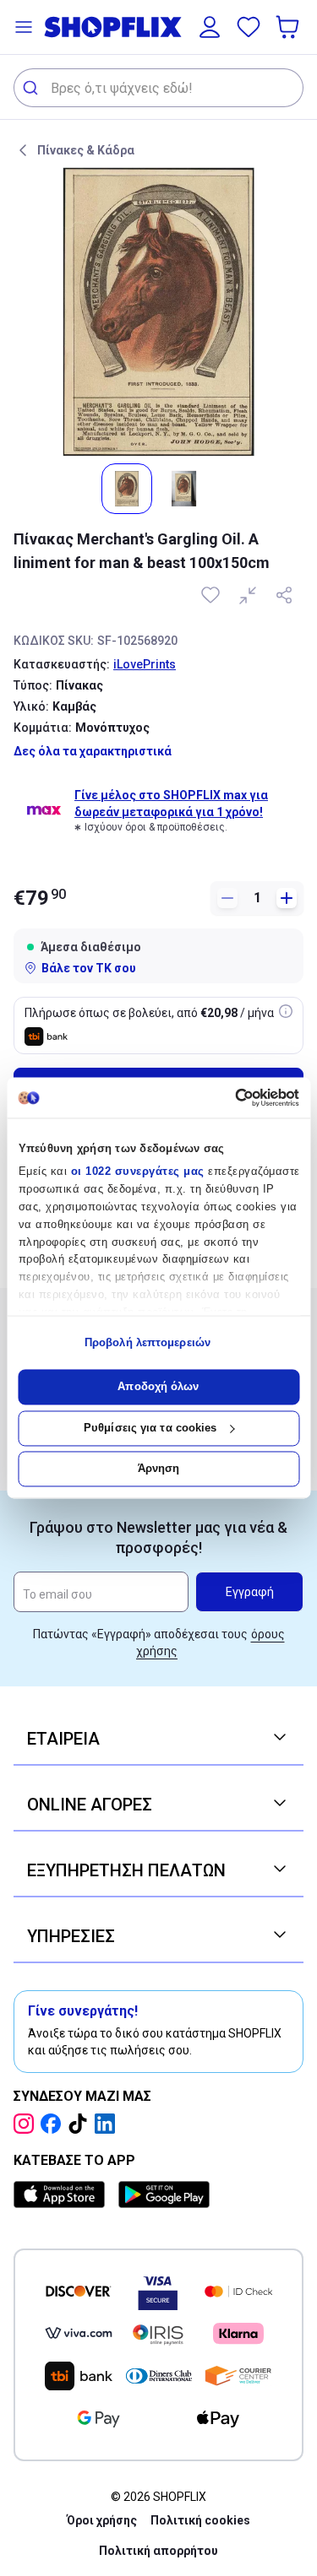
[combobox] (158, 88)
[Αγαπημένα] (249, 27)
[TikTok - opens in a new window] (81, 2124)
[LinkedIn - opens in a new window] (108, 2124)
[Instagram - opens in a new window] (27, 2124)
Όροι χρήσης (102, 2520)
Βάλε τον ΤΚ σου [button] (89, 968)
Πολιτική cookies (200, 2520)
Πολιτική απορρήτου (158, 2551)
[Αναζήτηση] (33, 88)
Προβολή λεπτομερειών (148, 1342)
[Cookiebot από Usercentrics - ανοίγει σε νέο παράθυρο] (227, 1097)
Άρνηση (159, 1469)
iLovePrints (145, 664)
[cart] (289, 27)
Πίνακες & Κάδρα (86, 150)
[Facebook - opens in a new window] (54, 2124)
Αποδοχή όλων (158, 1387)
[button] (24, 27)
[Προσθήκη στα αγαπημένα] (212, 595)
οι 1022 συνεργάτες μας (137, 1172)
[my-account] (210, 27)
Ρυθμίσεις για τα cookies (150, 1428)
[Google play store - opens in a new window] (164, 2194)
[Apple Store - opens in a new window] (63, 2194)
